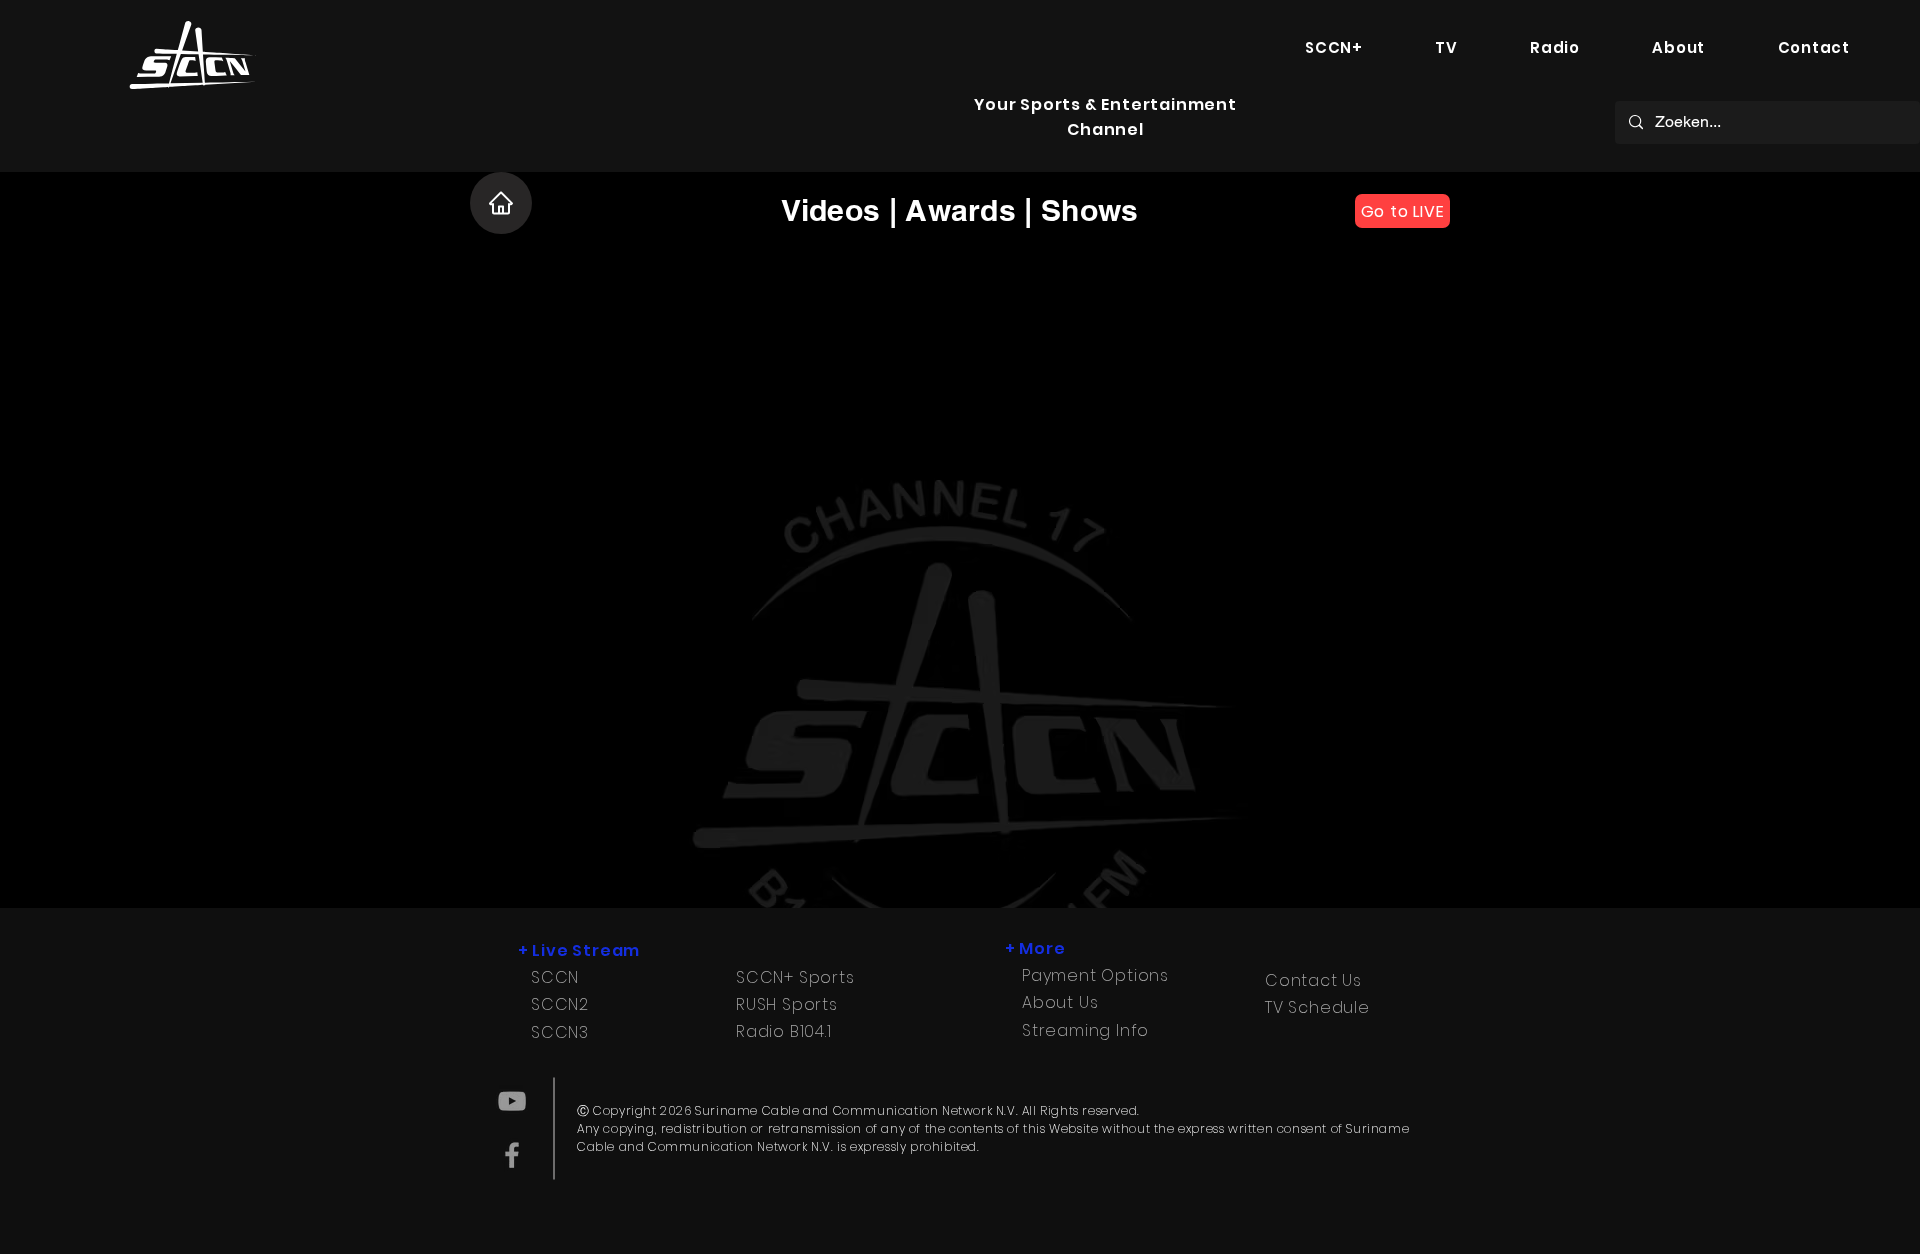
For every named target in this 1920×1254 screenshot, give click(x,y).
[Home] (501, 203)
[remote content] (960, 559)
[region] (191, 60)
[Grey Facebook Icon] (512, 1155)
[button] (1334, 47)
